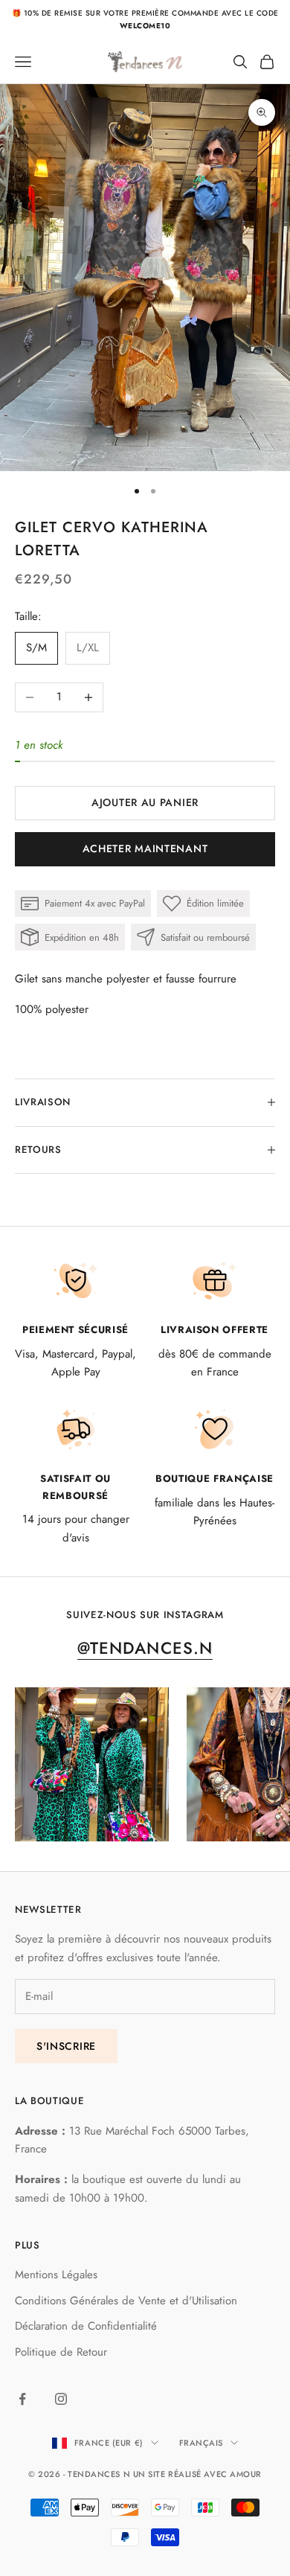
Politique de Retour (61, 2352)
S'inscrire (66, 2046)
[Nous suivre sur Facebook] (22, 2399)
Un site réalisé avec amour (197, 2474)
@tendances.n (145, 1648)
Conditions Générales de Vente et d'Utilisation (126, 2301)
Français (201, 2443)
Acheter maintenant (145, 848)
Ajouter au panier (145, 802)
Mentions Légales (56, 2275)
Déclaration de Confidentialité (86, 2326)
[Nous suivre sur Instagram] (61, 2399)
